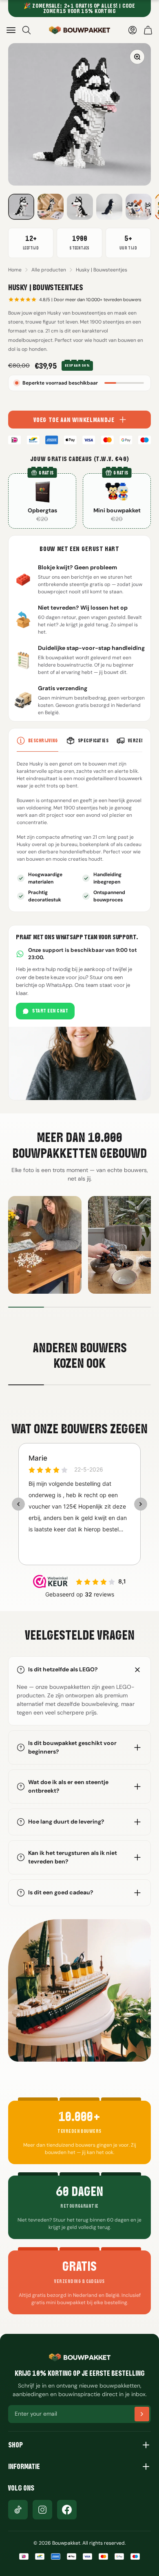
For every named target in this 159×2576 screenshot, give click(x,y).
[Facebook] (67, 2510)
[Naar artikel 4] (109, 207)
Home (15, 270)
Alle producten (49, 270)
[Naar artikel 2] (51, 207)
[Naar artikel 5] (139, 207)
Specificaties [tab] (93, 740)
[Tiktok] (18, 2510)
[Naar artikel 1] (21, 207)
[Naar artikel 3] (80, 207)
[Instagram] (42, 2510)
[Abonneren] (142, 2414)
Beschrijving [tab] (43, 740)
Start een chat (50, 1011)
